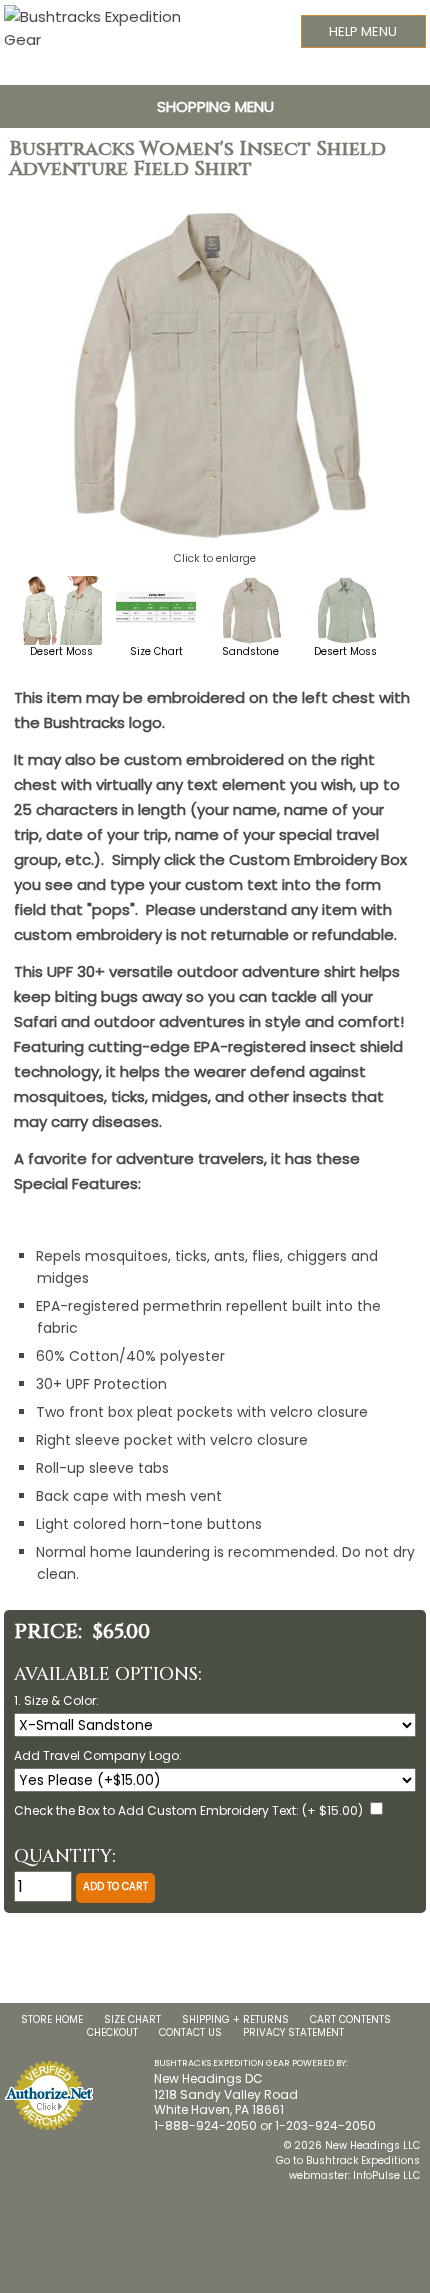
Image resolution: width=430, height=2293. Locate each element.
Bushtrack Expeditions (363, 2160)
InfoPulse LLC (386, 2175)
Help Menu (363, 31)
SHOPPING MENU (215, 106)
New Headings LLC (372, 2145)
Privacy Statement (293, 2032)
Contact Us (190, 2032)
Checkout (112, 2032)
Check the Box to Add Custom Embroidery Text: (156, 1810)
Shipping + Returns (235, 2019)
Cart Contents (350, 2019)
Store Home (52, 2019)
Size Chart (132, 2019)
